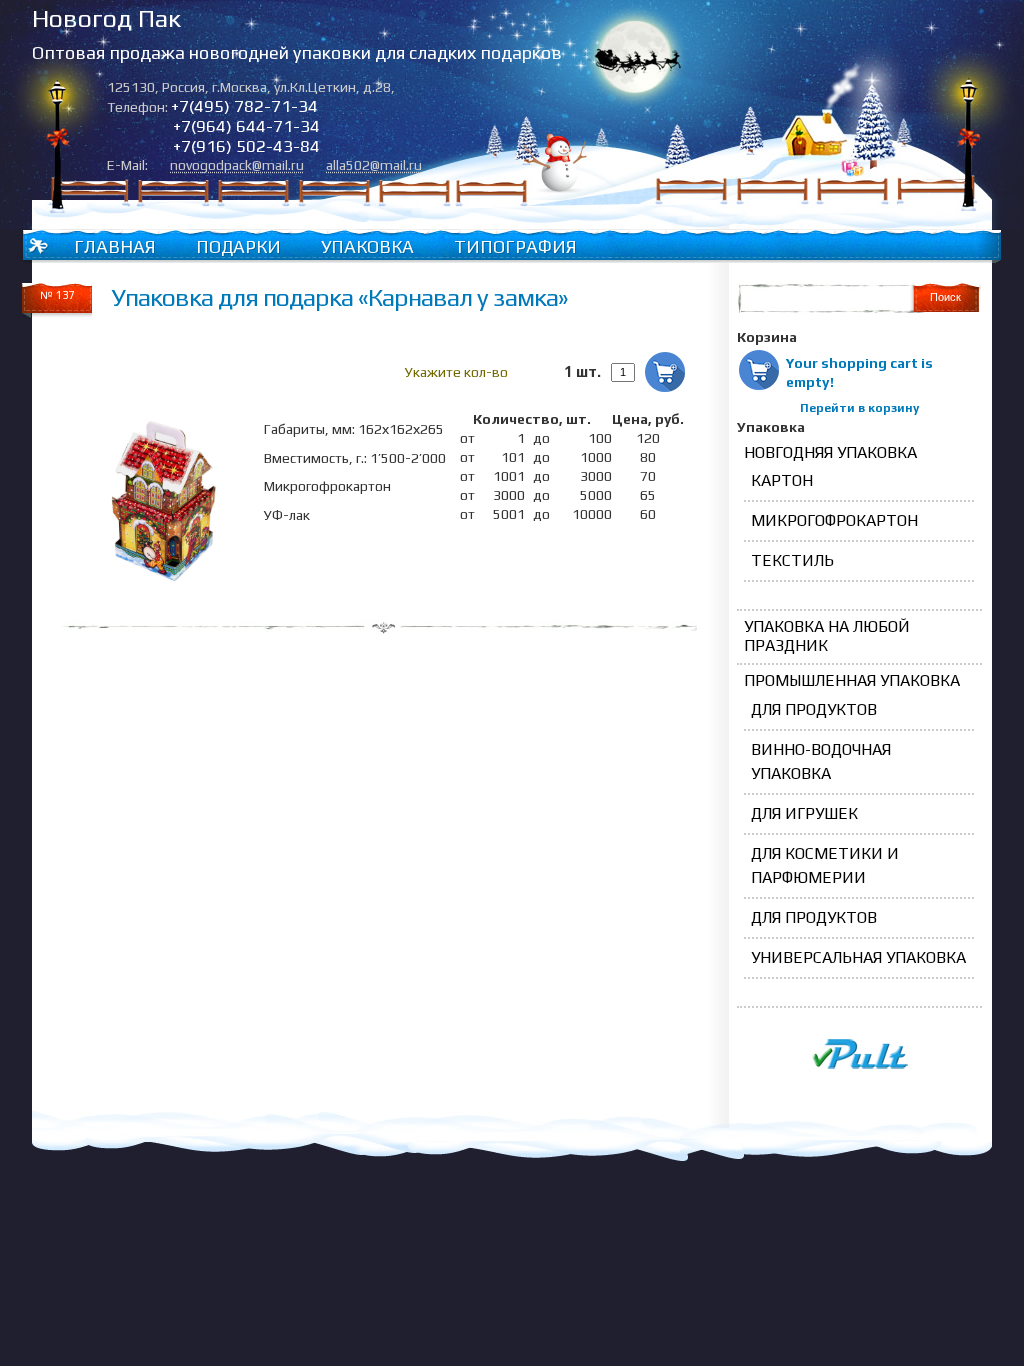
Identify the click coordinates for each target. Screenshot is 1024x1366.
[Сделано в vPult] (860, 1065)
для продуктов (814, 709)
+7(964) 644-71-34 (246, 126)
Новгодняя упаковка (830, 452)
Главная (115, 246)
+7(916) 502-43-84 (246, 146)
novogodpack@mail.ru (237, 165)
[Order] (665, 372)
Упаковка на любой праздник (827, 636)
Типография (515, 246)
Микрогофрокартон (834, 520)
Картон (782, 480)
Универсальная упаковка (858, 957)
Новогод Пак (106, 18)
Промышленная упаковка (852, 680)
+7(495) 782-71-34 (244, 106)
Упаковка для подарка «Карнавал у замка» (340, 297)
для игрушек (804, 813)
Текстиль (792, 560)
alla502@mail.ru (374, 165)
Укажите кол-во (456, 372)
